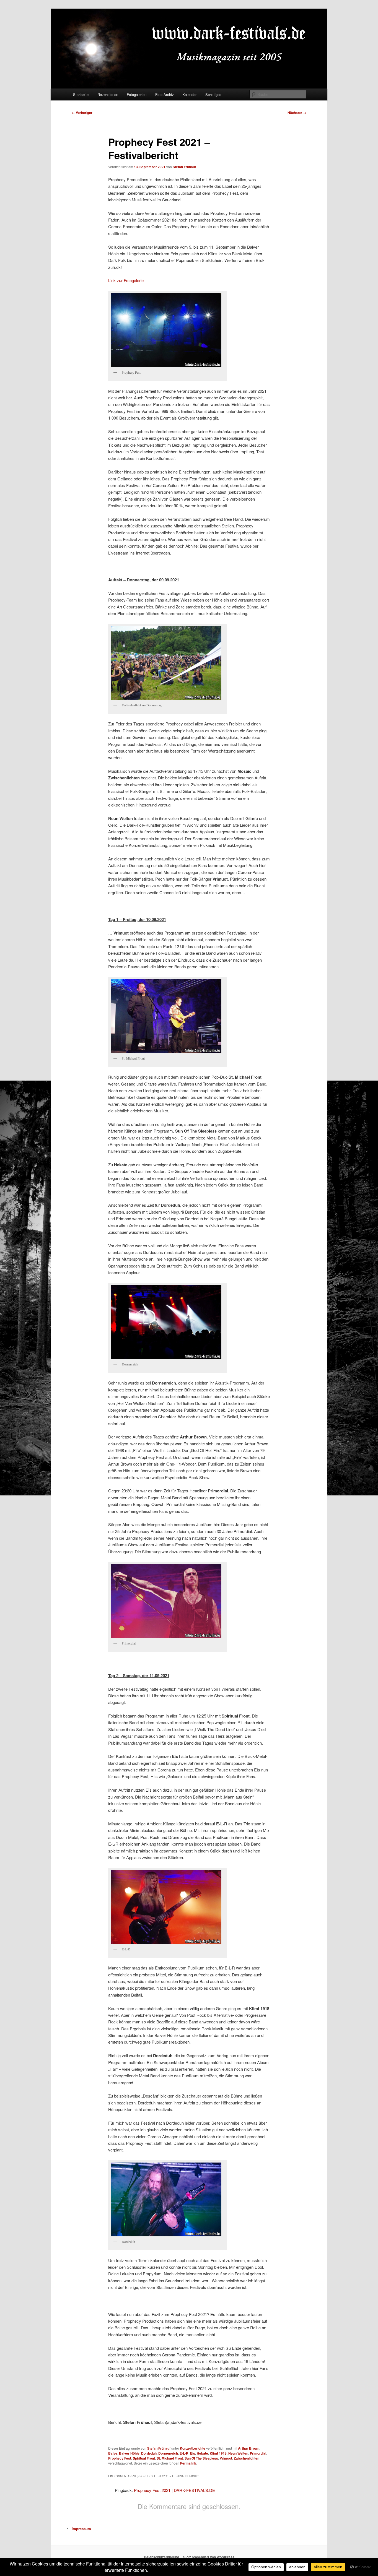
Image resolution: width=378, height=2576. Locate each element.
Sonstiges (213, 94)
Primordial (258, 2453)
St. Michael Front (170, 2458)
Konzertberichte (193, 2448)
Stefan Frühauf (184, 167)
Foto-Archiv (165, 94)
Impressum (81, 2529)
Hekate (202, 2453)
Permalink (188, 2463)
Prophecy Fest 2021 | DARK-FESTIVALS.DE (174, 2490)
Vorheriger (82, 113)
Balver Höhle (129, 2453)
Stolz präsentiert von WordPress (209, 2557)
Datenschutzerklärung (161, 2557)
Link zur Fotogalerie (126, 280)
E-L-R (184, 2453)
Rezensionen (108, 94)
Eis (193, 2453)
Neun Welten (238, 2453)
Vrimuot (226, 2458)
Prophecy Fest (120, 2458)
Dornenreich (168, 2453)
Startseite (81, 94)
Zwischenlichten (247, 2458)
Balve (113, 2453)
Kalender (189, 94)
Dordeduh (149, 2453)
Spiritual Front (144, 2458)
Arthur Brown (249, 2448)
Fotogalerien (137, 94)
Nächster (297, 113)
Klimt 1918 (218, 2453)
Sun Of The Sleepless (201, 2458)
